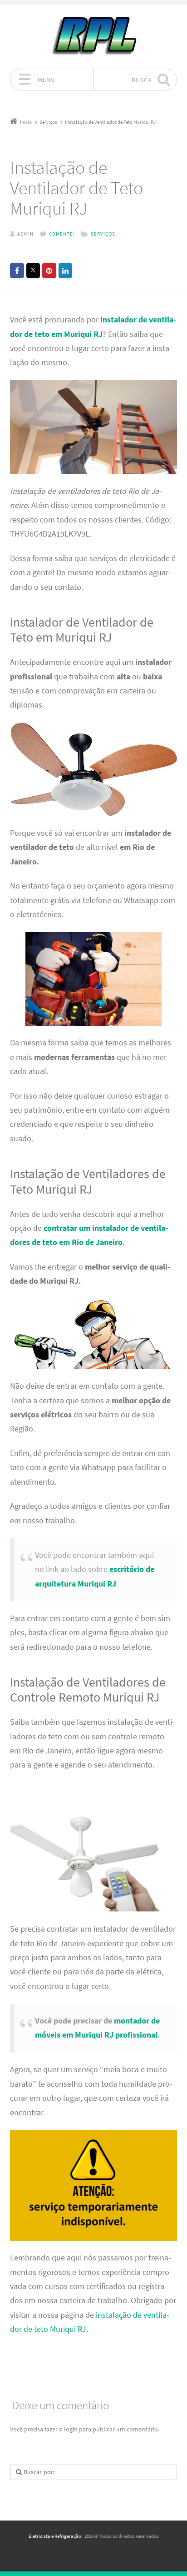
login (71, 2429)
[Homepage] (93, 36)
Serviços (103, 234)
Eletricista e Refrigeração (55, 2536)
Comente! (62, 234)
